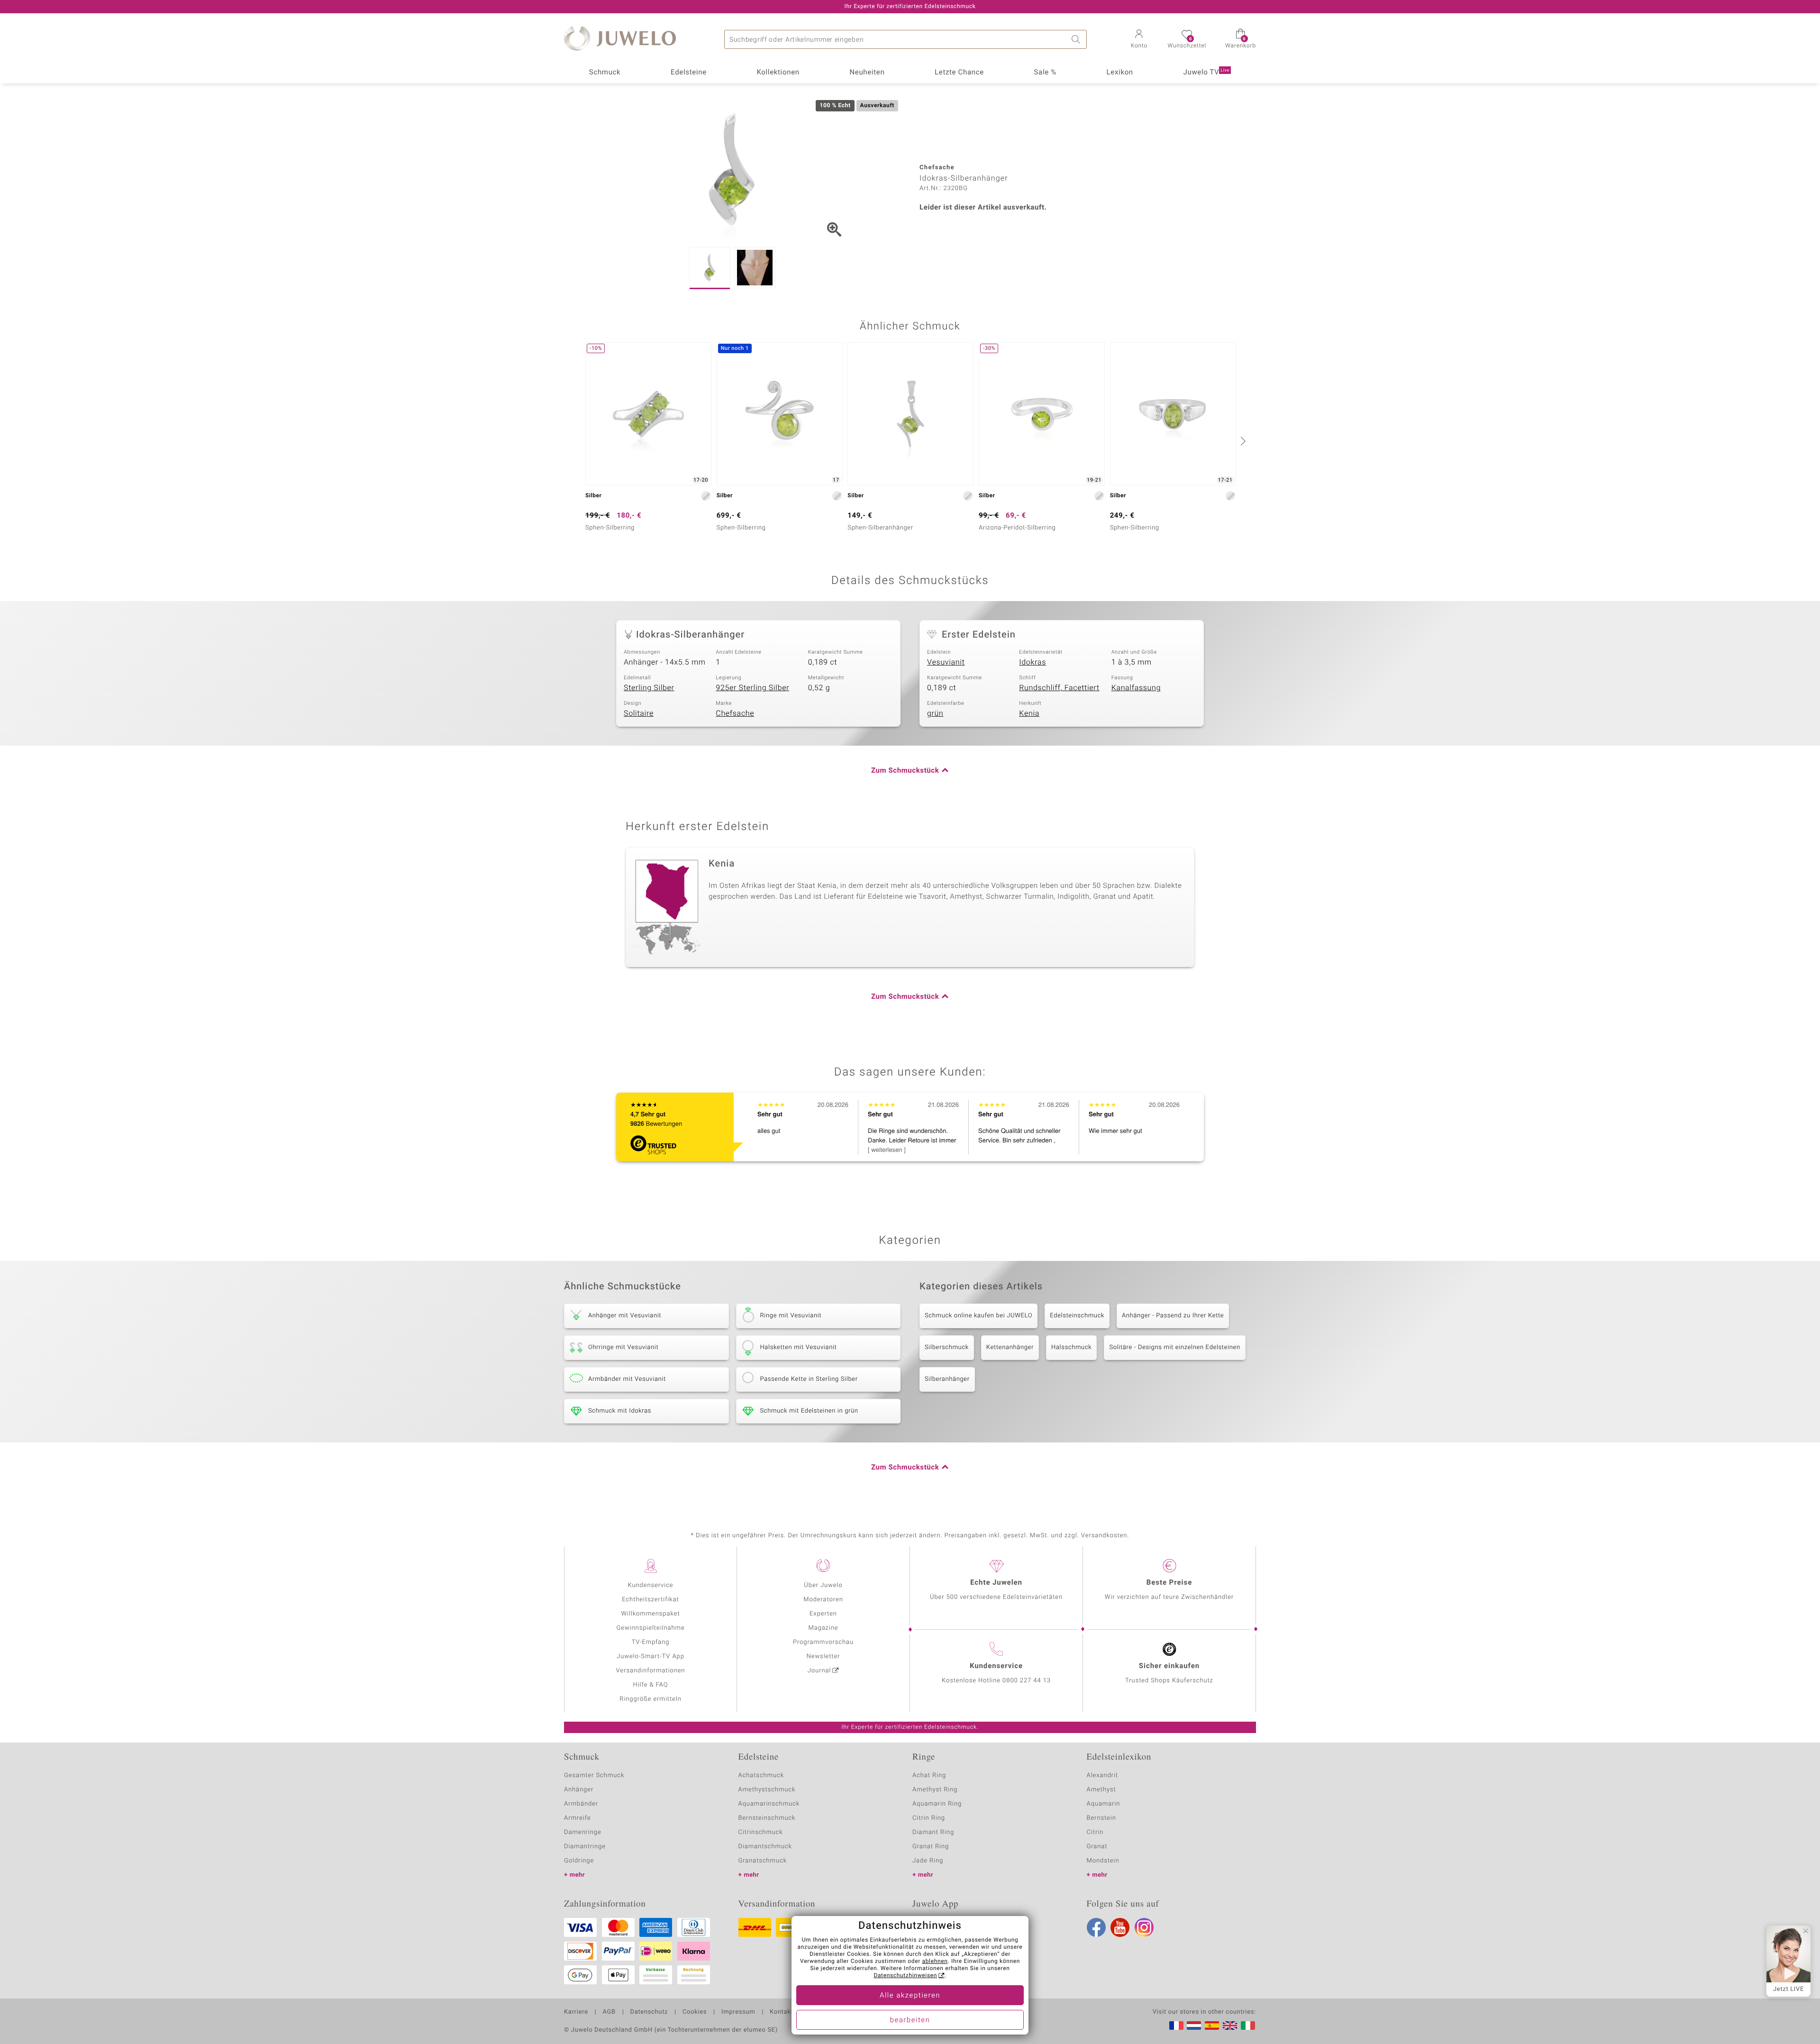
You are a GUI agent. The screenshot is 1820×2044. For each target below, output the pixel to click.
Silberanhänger (947, 1379)
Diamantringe (585, 1847)
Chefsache (735, 713)
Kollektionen (778, 73)
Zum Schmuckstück (905, 771)
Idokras (1033, 662)
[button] (1139, 40)
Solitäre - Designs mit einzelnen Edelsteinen (1174, 1347)
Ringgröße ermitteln (650, 1699)
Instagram (1144, 1927)
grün (935, 713)
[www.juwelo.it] (1248, 2026)
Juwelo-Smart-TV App (651, 1656)
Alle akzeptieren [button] (910, 1996)
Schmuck (605, 73)
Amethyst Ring (935, 1790)
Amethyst (1101, 1790)
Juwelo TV (1207, 73)
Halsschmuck (1071, 1347)
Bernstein (1101, 1818)
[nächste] (1242, 441)
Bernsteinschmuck (767, 1818)
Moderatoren (823, 1600)
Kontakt (781, 2012)
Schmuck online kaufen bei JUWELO (978, 1316)
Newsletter (824, 1656)
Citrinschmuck (761, 1832)
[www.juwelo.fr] (1176, 2026)
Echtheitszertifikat (650, 1600)
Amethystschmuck (767, 1790)
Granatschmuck (763, 1861)
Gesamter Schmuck (594, 1775)
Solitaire (639, 713)
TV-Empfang (651, 1642)
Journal (819, 1671)
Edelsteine (689, 73)
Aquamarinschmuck (769, 1804)
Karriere (576, 2012)
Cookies (695, 2012)
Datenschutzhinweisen (905, 1976)
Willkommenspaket (650, 1614)
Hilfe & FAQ (651, 1685)
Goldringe (579, 1861)
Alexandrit (1102, 1775)
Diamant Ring (933, 1832)
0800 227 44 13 (1027, 1681)
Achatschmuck (761, 1775)
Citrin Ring (929, 1818)
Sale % (1045, 73)
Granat (1097, 1847)
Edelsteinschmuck (1077, 1316)
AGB (609, 2012)
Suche (1077, 39)
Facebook (1096, 1927)
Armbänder (581, 1804)
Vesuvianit (946, 662)
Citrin (1095, 1832)
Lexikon (1120, 73)
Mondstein (1103, 1861)
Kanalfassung (1136, 688)
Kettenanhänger (1010, 1347)
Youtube (1120, 1927)
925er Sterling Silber (752, 688)
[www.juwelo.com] (1230, 2026)
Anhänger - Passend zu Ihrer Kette (1173, 1316)
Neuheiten (867, 73)
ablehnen (935, 1962)
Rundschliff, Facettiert (1059, 688)
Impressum (738, 2012)
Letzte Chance (959, 73)
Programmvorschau (823, 1642)
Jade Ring (928, 1861)
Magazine (823, 1628)
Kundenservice (650, 1585)
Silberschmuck (947, 1347)
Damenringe (583, 1832)
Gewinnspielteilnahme (650, 1628)
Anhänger (579, 1790)
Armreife (578, 1818)
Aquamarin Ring (937, 1804)
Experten (823, 1614)
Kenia (1029, 713)
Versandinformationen (651, 1671)
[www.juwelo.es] (1212, 2026)
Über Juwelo (823, 1585)
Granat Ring (931, 1847)
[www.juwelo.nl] (1194, 2026)
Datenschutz (649, 2012)
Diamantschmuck (765, 1847)
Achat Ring (929, 1775)
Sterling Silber (649, 688)
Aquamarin (1104, 1804)
